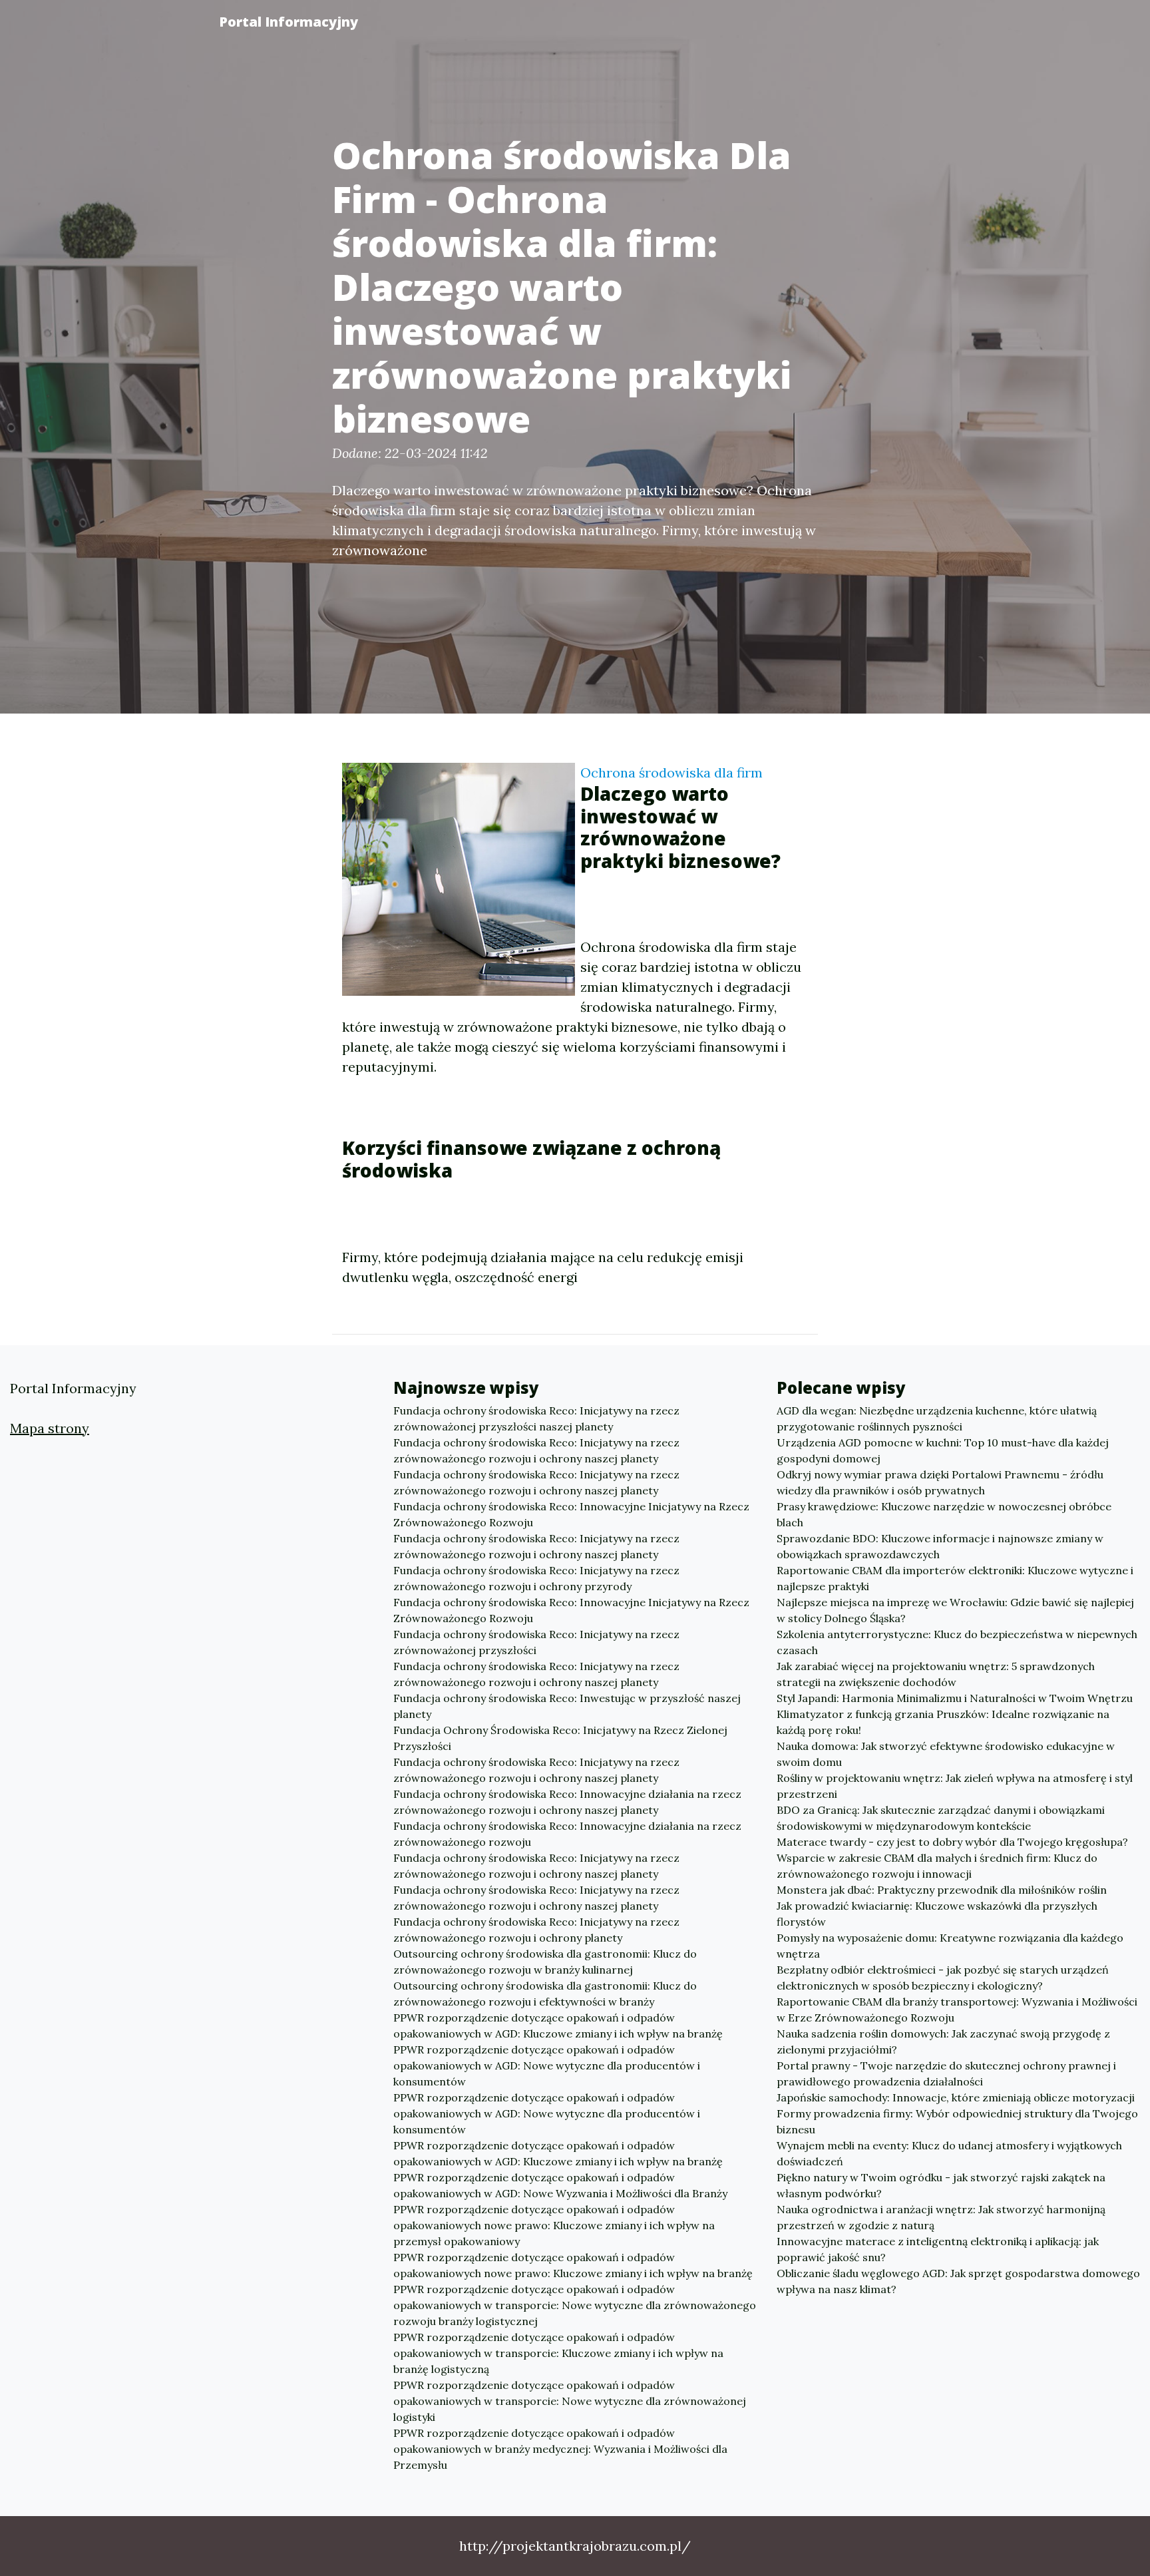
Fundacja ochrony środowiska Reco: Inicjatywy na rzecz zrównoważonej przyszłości (536, 1642)
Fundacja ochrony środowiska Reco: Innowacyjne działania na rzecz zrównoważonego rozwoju (567, 1834)
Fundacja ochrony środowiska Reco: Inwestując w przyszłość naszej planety (567, 1706)
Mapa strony (50, 1428)
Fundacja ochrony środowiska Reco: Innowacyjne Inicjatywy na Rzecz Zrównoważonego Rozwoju (571, 1514)
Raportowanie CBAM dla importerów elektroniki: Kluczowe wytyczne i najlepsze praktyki (955, 1578)
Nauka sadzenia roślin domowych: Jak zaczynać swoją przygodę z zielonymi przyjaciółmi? (943, 2041)
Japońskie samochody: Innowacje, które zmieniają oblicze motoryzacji (956, 2097)
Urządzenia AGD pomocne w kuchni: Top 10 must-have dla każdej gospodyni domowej (943, 1450)
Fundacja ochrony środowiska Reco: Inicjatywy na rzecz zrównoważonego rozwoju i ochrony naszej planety (536, 1450)
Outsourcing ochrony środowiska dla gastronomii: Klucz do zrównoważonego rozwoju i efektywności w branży (545, 1994)
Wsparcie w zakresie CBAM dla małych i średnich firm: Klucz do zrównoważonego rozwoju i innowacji (937, 1866)
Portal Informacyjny (288, 22)
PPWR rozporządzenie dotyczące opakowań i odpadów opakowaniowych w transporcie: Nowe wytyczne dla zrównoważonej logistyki (570, 2401)
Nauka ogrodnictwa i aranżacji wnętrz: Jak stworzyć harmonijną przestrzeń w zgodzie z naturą (941, 2217)
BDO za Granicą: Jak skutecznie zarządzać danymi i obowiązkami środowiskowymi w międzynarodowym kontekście (941, 1818)
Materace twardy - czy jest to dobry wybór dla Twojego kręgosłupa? (952, 1842)
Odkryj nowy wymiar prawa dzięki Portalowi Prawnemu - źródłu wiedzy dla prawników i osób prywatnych (940, 1482)
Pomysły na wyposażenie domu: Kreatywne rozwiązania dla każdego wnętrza (950, 1946)
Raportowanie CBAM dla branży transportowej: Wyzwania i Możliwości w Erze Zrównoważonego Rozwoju (957, 2010)
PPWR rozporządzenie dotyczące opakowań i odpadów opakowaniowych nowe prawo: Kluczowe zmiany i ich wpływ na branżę (573, 2265)
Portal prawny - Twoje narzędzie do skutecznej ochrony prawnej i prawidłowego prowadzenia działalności (946, 2073)
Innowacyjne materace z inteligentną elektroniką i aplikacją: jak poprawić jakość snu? (938, 2249)
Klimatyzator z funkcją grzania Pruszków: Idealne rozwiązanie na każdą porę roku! (943, 1722)
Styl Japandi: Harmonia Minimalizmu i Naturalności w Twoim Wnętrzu (955, 1698)
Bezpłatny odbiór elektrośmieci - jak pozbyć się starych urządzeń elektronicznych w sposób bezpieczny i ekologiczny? (943, 1978)
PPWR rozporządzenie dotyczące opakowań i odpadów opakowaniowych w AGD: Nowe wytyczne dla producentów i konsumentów (547, 2065)
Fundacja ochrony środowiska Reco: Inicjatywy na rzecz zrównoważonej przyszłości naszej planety (536, 1418)
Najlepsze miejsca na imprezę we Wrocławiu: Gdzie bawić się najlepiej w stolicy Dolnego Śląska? (955, 1610)
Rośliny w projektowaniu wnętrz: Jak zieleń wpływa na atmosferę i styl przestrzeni (955, 1786)
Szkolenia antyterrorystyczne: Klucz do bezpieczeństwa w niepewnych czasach (957, 1642)
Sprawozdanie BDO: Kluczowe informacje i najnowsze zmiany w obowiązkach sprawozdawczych (940, 1546)
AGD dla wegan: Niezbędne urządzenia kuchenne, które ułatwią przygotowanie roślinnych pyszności (937, 1418)
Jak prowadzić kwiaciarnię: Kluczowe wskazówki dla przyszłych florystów (937, 1914)
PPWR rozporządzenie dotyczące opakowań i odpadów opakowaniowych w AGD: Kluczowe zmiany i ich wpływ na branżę (558, 2026)
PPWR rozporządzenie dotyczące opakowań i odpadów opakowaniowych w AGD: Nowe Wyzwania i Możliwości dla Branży (560, 2185)
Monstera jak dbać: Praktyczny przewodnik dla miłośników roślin (942, 1890)
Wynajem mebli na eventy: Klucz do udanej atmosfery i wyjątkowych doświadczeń (949, 2153)
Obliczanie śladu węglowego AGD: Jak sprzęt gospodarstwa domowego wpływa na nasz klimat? (958, 2281)
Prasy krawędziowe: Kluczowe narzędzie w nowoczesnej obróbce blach (944, 1514)
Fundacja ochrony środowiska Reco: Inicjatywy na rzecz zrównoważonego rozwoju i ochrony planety (536, 1930)
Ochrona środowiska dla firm (671, 772)
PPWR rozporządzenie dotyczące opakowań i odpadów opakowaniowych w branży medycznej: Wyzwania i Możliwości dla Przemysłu (560, 2449)
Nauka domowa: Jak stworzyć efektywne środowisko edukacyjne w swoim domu (946, 1754)
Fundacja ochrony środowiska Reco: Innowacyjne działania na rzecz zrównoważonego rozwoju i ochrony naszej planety (567, 1802)
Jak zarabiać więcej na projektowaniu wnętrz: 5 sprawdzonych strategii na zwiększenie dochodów (936, 1674)
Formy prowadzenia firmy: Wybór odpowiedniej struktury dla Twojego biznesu (957, 2121)
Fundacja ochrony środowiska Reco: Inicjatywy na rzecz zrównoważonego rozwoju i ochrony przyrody (536, 1578)
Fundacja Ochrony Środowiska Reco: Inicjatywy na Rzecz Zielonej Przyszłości (560, 1738)
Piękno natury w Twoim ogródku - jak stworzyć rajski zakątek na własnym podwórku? (941, 2185)
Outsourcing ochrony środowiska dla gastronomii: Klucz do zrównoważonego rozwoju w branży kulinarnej (545, 1962)
